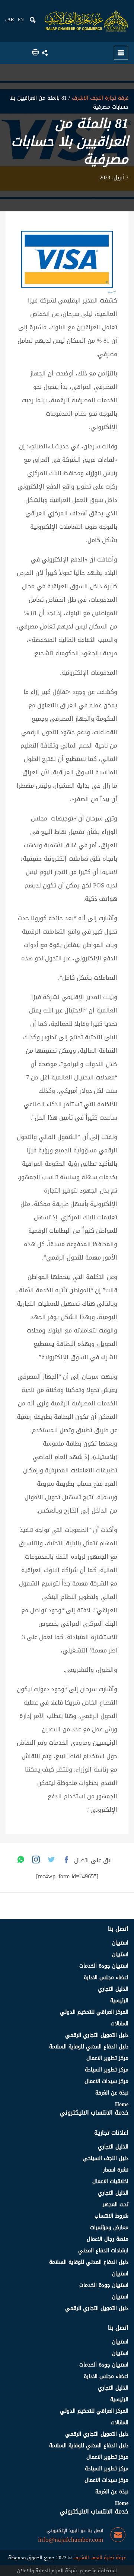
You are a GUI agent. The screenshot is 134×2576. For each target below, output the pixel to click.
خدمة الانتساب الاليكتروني (94, 2113)
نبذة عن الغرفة (112, 2093)
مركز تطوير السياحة (107, 2070)
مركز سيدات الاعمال (106, 2081)
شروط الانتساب (111, 2216)
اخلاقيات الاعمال (110, 2181)
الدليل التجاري (113, 1989)
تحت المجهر (116, 2204)
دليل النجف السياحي (106, 2158)
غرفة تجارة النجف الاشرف (99, 98)
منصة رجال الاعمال (108, 2239)
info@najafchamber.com (71, 2540)
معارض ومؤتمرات (109, 2228)
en (21, 20)
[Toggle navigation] (121, 53)
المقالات (119, 2024)
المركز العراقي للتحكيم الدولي (94, 2012)
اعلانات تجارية (111, 2133)
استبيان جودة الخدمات (104, 1966)
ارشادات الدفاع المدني (103, 2251)
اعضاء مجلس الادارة (106, 1977)
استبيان (120, 1943)
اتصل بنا (118, 1929)
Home (122, 2104)
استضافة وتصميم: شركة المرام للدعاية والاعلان (67, 2571)
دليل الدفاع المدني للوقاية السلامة (89, 2047)
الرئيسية (119, 2001)
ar (11, 20)
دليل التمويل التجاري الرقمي (97, 2035)
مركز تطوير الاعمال (107, 2058)
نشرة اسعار (116, 2170)
